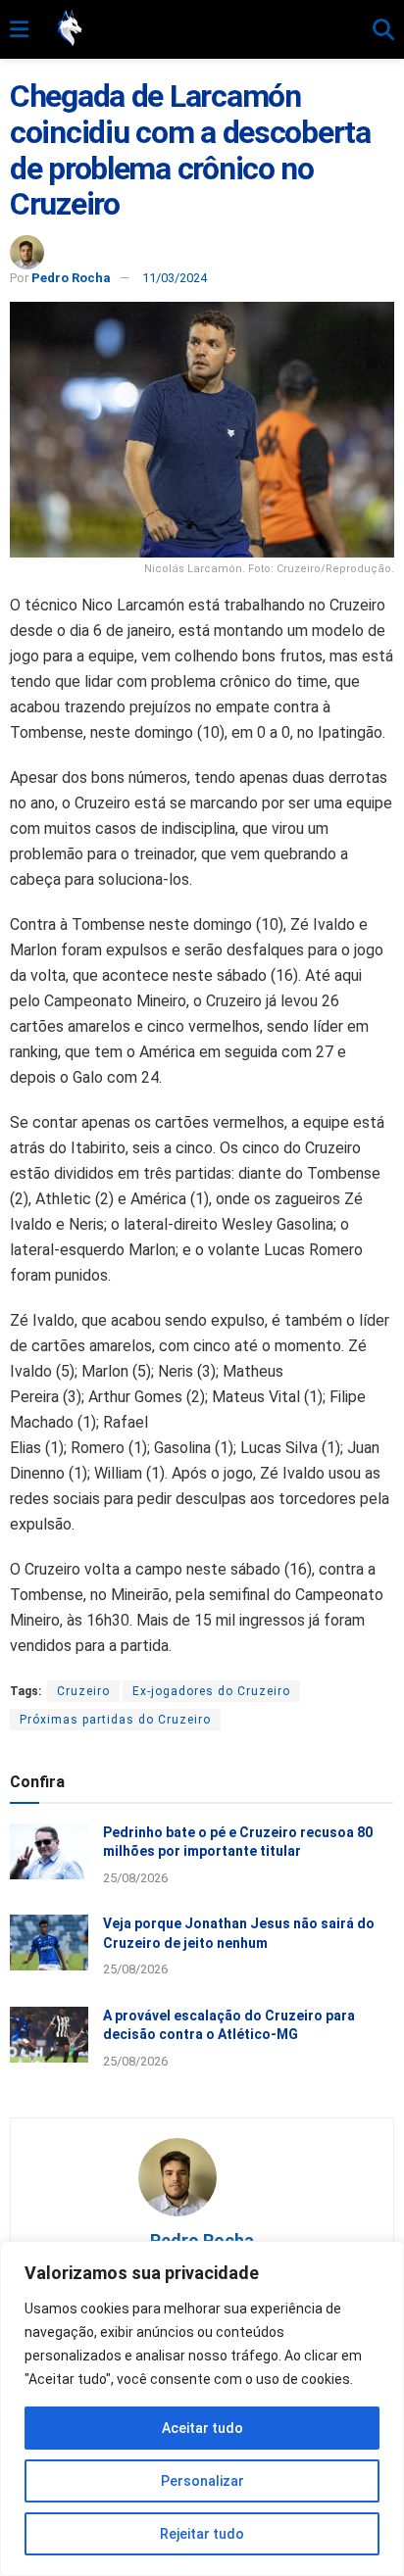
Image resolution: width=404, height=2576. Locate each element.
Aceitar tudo (202, 2428)
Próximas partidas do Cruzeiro (115, 1720)
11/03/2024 (175, 278)
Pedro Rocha (71, 278)
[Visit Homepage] (201, 29)
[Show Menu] (19, 30)
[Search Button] (383, 30)
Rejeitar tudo (202, 2534)
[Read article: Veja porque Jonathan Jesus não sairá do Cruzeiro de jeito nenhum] (49, 1943)
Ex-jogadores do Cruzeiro (211, 1691)
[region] (202, 2408)
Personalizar (202, 2481)
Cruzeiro (83, 1691)
